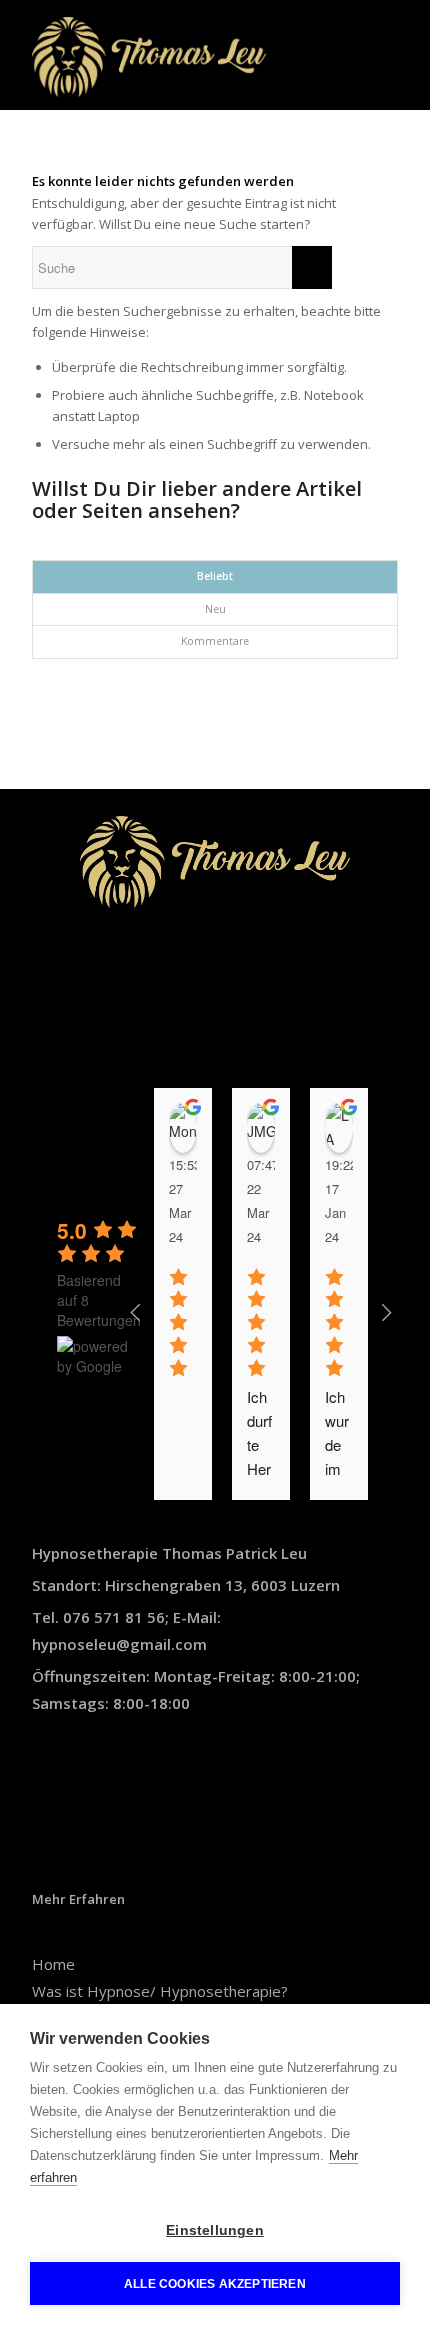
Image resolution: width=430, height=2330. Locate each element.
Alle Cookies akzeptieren (215, 2284)
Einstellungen (215, 2230)
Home (53, 1964)
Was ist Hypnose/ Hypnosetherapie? (160, 1991)
